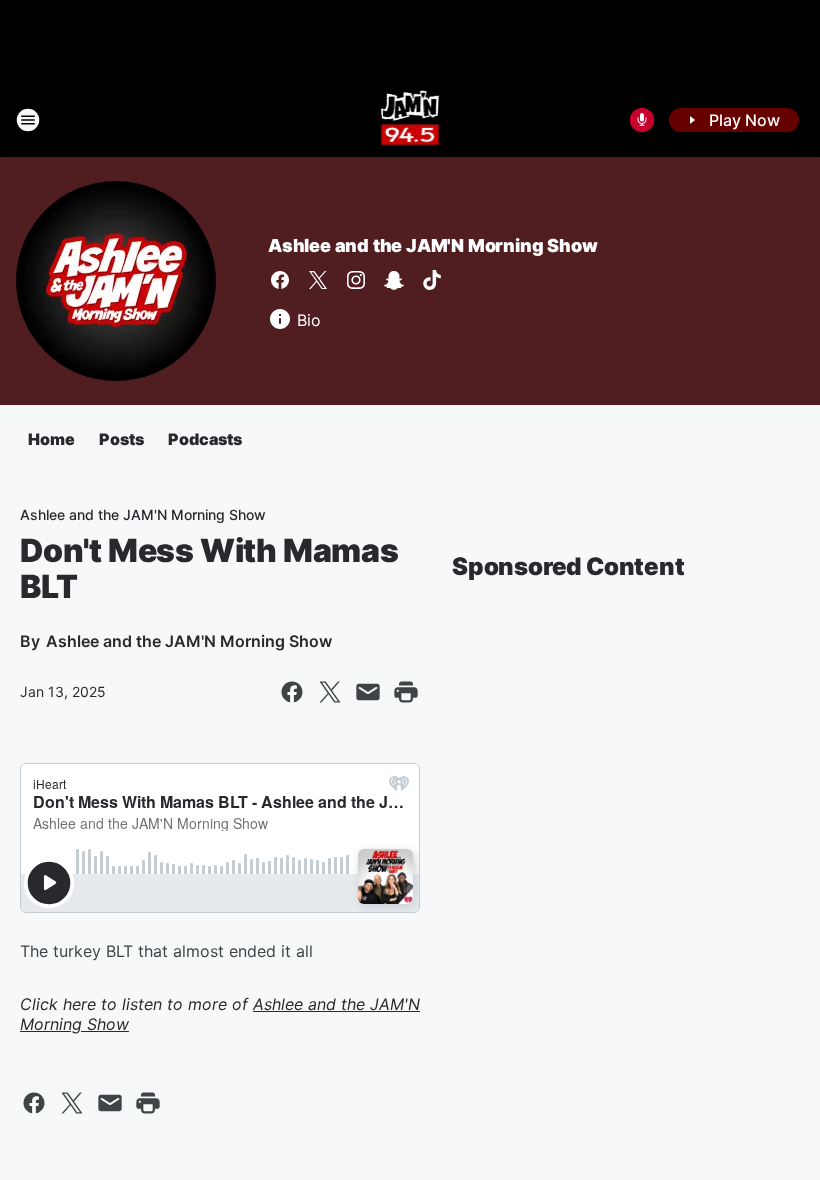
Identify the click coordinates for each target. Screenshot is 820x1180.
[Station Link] (410, 120)
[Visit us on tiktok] (432, 280)
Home (51, 439)
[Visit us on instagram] (356, 280)
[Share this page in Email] (368, 692)
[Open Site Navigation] (28, 120)
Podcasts (205, 439)
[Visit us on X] (318, 280)
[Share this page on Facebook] (292, 692)
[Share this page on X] (330, 692)
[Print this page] (406, 692)
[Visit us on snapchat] (394, 280)
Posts (121, 439)
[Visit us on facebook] (280, 280)
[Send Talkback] (642, 120)
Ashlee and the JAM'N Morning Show (432, 245)
